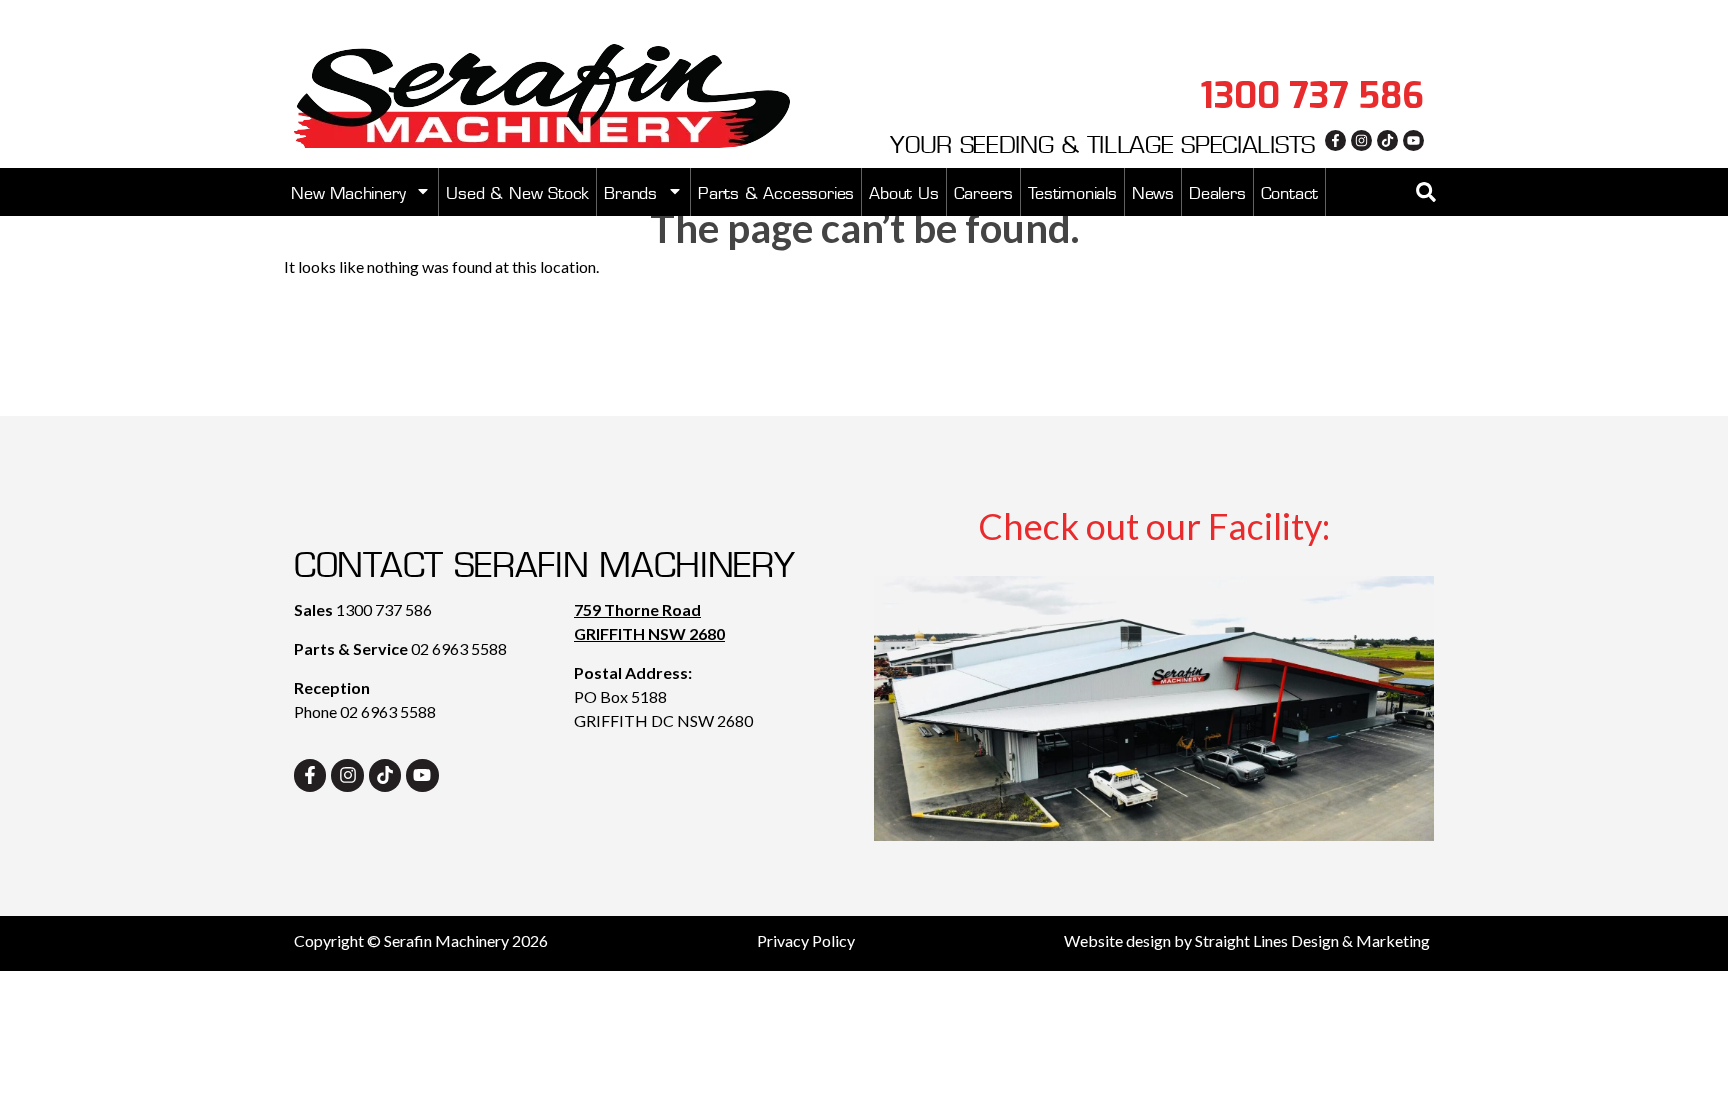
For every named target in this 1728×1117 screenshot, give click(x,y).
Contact (1290, 191)
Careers (984, 191)
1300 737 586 (384, 609)
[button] (1426, 192)
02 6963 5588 (459, 648)
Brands (630, 191)
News (1153, 191)
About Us (903, 191)
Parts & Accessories (776, 191)
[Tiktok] (1387, 140)
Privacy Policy (806, 940)
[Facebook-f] (1335, 140)
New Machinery (348, 191)
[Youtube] (1413, 140)
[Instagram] (1361, 140)
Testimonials (1072, 191)
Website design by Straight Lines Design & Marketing (1247, 940)
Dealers (1217, 191)
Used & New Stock (517, 191)
